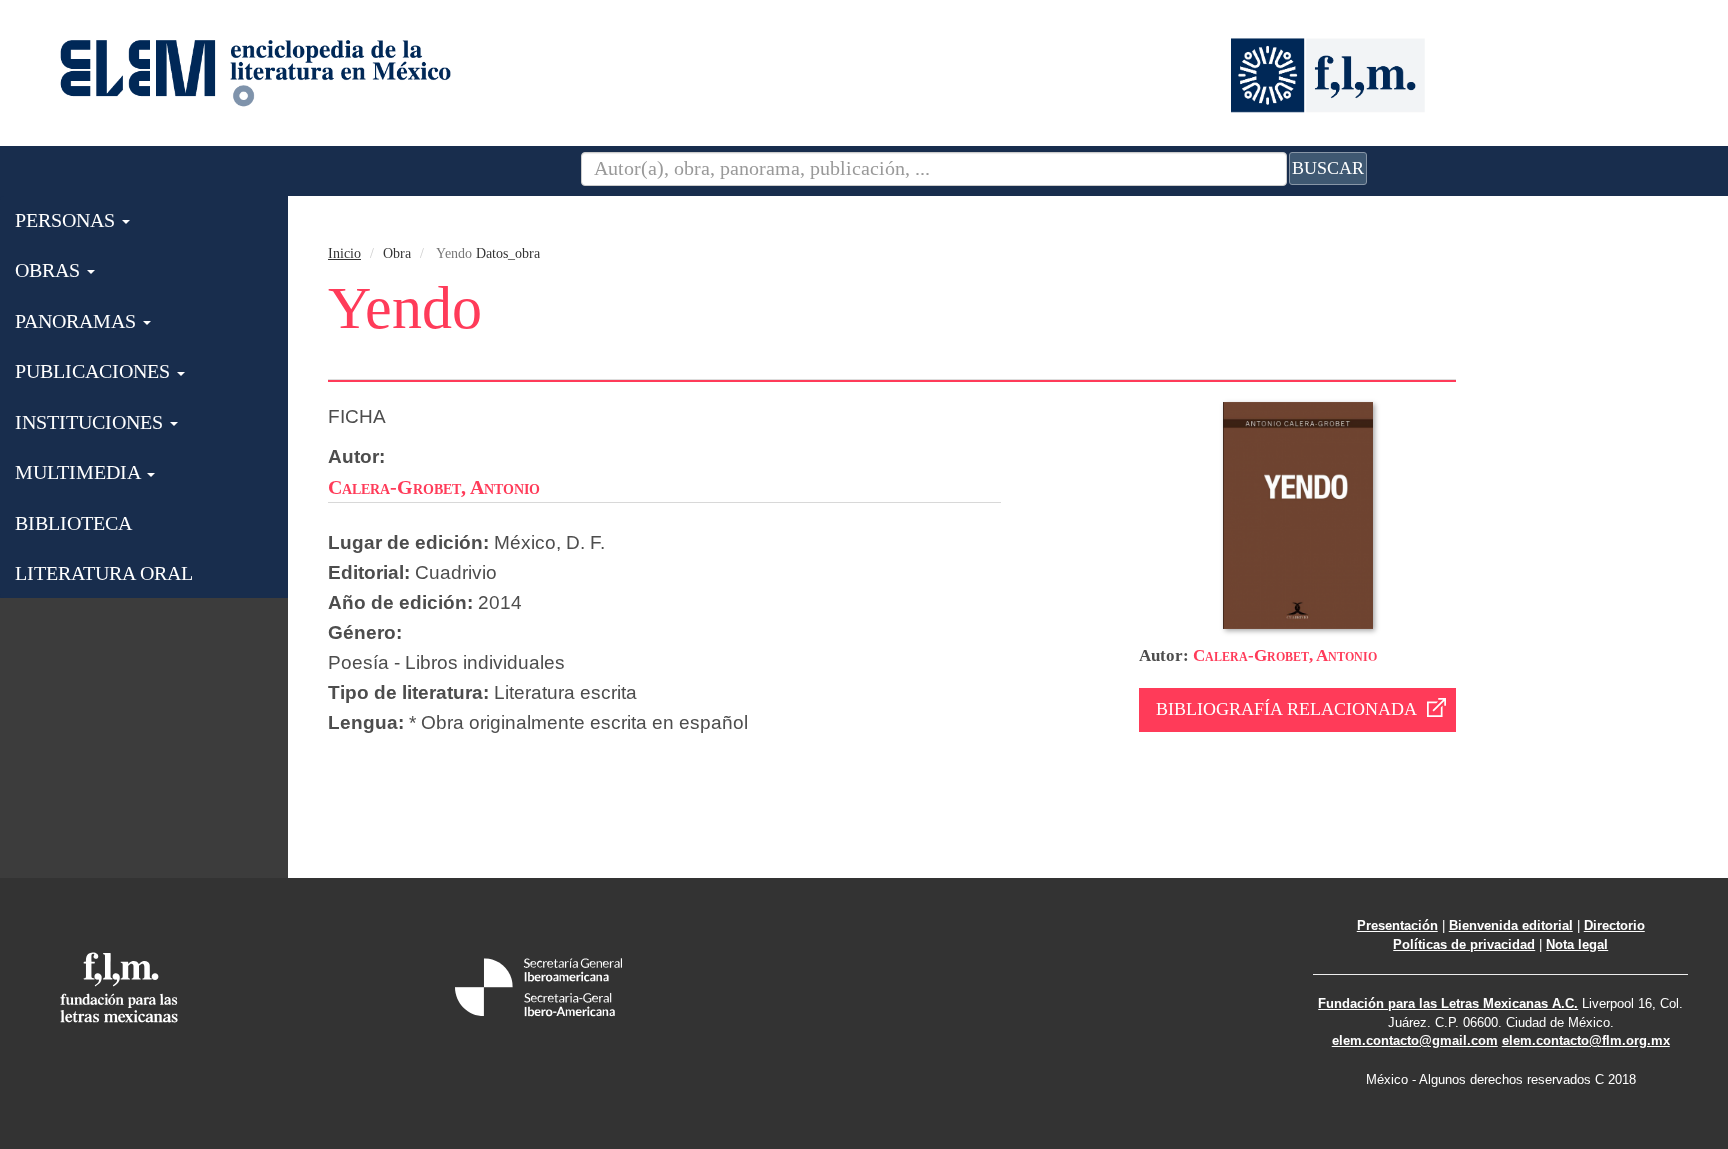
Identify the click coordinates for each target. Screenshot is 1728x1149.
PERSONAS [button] (67, 220)
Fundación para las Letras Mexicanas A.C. (1448, 1003)
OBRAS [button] (50, 270)
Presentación (1397, 925)
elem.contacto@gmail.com (1415, 1040)
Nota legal (1577, 944)
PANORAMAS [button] (78, 321)
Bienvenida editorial (1511, 925)
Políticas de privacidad (1464, 944)
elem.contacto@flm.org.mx (1586, 1040)
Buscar (1328, 168)
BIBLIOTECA (73, 523)
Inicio (344, 253)
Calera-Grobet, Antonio (1285, 655)
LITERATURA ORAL (104, 573)
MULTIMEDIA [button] (80, 472)
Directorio (1614, 925)
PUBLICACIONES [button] (95, 371)
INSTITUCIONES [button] (91, 422)
